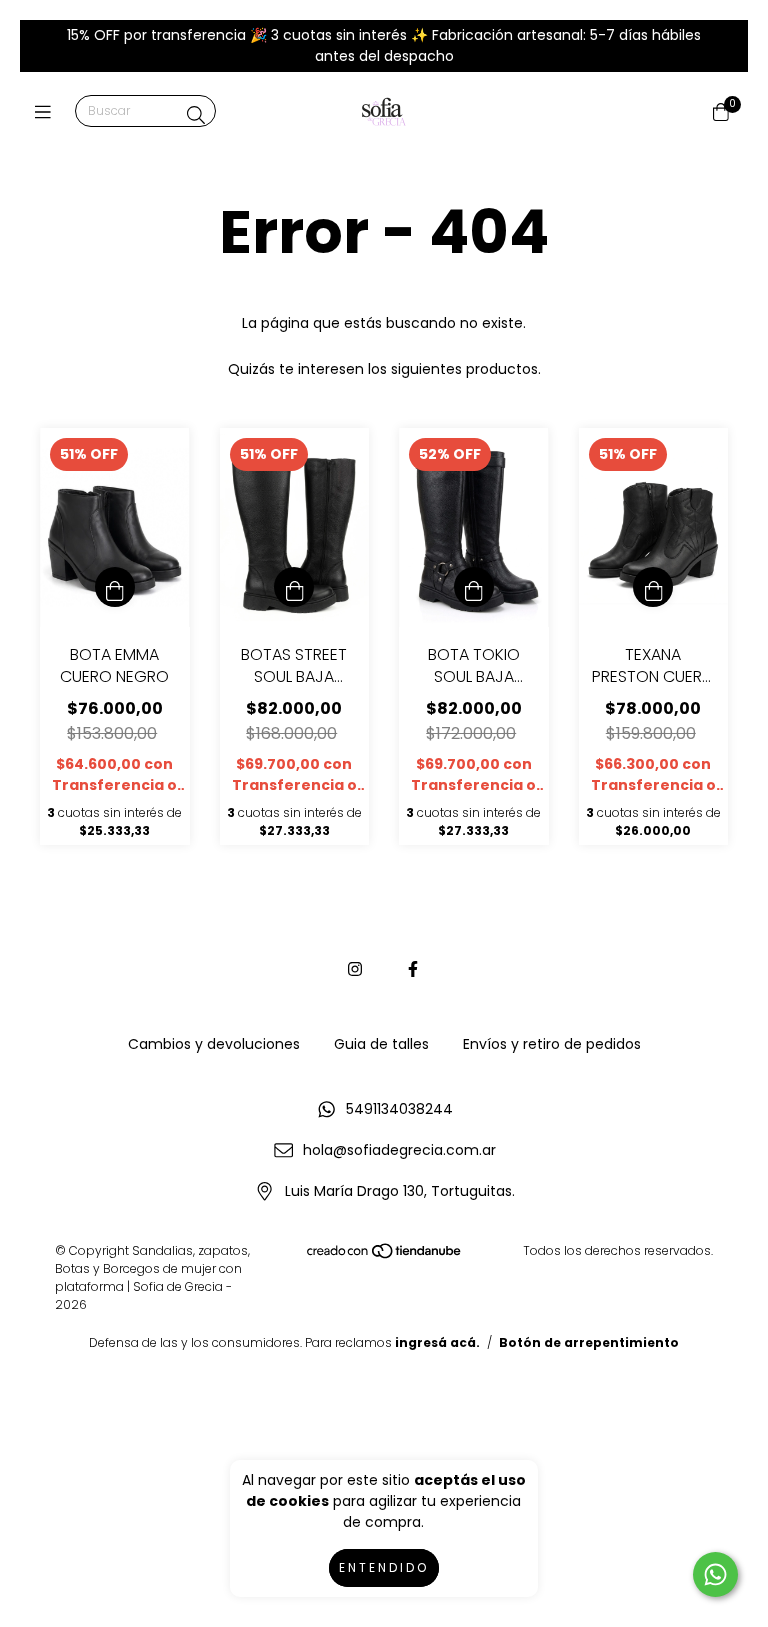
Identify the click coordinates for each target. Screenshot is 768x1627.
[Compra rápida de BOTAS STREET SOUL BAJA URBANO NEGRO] (294, 587)
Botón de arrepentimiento (589, 1342)
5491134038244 (399, 1109)
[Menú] (47, 112)
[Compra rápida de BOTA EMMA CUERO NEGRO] (115, 587)
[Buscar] (196, 115)
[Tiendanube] (385, 1255)
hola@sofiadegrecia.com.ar (399, 1150)
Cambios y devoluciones (214, 1044)
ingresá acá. (437, 1342)
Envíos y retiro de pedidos (552, 1044)
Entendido (384, 1567)
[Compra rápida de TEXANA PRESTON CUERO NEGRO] (653, 587)
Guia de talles (381, 1044)
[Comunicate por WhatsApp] (715, 1574)
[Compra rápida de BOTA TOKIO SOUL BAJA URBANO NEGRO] (474, 587)
